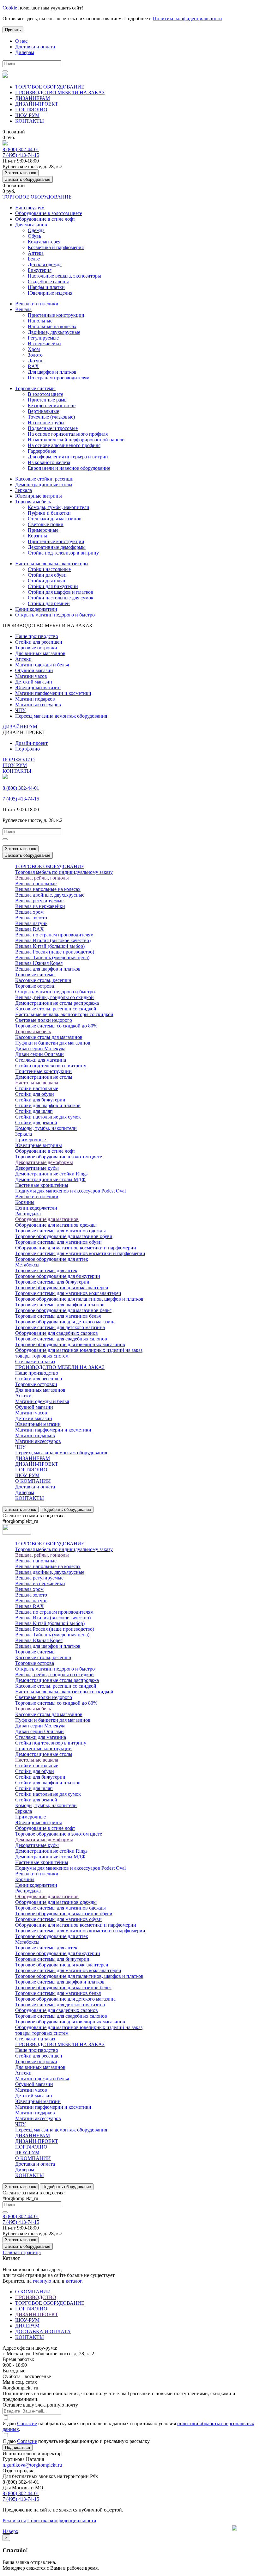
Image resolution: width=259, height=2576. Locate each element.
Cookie (10, 8)
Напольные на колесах (52, 326)
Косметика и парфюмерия (56, 247)
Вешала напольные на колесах (48, 889)
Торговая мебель (33, 502)
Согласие (27, 2423)
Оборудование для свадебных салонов (57, 1333)
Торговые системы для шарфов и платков (60, 1305)
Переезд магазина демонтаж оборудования (61, 716)
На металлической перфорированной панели (76, 440)
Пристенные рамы (48, 400)
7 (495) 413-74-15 (21, 155)
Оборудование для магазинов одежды (56, 1225)
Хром (34, 349)
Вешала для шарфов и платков (48, 969)
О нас (21, 41)
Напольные (40, 321)
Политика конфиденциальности (62, 2521)
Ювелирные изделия (50, 293)
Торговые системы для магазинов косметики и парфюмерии (80, 1253)
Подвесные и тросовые (53, 428)
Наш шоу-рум (30, 208)
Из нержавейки (44, 343)
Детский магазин (34, 682)
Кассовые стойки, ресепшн (44, 479)
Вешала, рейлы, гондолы (42, 878)
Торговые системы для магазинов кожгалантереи (68, 1293)
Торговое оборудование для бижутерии (58, 1276)
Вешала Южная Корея (39, 963)
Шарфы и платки (46, 287)
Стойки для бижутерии (53, 586)
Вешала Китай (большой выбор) (50, 946)
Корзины (37, 536)
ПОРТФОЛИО (31, 110)
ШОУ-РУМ (27, 115)
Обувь (34, 236)
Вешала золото (31, 918)
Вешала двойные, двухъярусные (50, 895)
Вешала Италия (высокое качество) (53, 940)
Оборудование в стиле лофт (45, 219)
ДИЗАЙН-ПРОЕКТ (37, 104)
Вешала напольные (36, 883)
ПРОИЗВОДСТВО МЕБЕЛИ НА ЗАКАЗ (60, 92)
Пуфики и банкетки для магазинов (53, 1043)
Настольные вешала (37, 1083)
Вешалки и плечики (37, 304)
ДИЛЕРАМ (27, 2326)
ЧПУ (20, 710)
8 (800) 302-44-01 (21, 149)
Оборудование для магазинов (47, 1219)
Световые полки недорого (44, 1020)
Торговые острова (35, 986)
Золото (35, 355)
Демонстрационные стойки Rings (51, 1174)
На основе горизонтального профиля (68, 434)
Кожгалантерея (44, 242)
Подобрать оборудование (67, 1509)
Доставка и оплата (35, 47)
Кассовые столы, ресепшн (43, 980)
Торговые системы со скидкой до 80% (56, 1026)
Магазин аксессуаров (38, 705)
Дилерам (25, 52)
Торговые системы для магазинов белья (58, 1316)
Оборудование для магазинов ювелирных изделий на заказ (79, 1350)
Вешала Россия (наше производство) (55, 952)
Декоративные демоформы (57, 547)
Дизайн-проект (31, 743)
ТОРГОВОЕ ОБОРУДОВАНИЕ (50, 87)
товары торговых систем (42, 1356)
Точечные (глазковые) (51, 417)
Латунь (36, 361)
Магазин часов (31, 676)
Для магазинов (31, 225)
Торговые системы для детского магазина (60, 1327)
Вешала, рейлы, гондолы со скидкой (54, 997)
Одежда (36, 230)
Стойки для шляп (47, 581)
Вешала (23, 309)
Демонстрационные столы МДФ (50, 1179)
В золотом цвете (45, 394)
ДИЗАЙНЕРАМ (33, 98)
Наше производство (37, 636)
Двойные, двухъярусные (54, 332)
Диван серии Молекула (40, 1049)
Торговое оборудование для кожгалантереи (62, 1288)
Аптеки (23, 659)
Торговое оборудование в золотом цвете (59, 1157)
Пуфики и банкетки (49, 513)
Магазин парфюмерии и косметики (53, 693)
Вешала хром (29, 912)
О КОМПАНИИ (33, 1481)
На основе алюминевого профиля (64, 445)
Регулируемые (43, 338)
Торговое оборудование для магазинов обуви (64, 1236)
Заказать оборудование (28, 179)
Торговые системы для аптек (46, 1270)
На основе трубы (46, 423)
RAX (33, 366)
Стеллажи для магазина (41, 1060)
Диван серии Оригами (39, 1054)
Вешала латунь (31, 923)
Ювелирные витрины (39, 496)
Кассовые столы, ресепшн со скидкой (56, 1009)
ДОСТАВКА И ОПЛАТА (43, 2331)
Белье (34, 259)
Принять (13, 30)
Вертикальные (43, 411)
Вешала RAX (30, 929)
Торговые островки (36, 648)
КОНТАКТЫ (30, 121)
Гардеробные (42, 451)
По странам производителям (59, 378)
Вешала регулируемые (39, 901)
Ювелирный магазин (38, 687)
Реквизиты (14, 2521)
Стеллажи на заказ (35, 1362)
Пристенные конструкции (56, 315)
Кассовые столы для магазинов (49, 1037)
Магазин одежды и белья (42, 665)
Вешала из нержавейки (40, 906)
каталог (74, 2281)
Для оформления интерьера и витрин (68, 457)
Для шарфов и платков (52, 372)
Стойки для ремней (49, 603)
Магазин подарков (35, 699)
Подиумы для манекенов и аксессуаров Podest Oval (70, 1191)
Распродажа (28, 1214)
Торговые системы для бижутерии (52, 1282)
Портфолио (27, 749)
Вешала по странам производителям (54, 935)
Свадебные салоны (48, 282)
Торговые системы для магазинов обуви (58, 1242)
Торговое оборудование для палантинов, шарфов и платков (79, 1299)
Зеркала (24, 490)
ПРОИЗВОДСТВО (36, 2297)
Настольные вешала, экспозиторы (64, 276)
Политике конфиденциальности (187, 18)
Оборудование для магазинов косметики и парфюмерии (76, 1248)
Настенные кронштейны (42, 1185)
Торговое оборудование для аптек (52, 1259)
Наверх (10, 2531)
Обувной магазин (34, 670)
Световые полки (46, 524)
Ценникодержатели (36, 609)
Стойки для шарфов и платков (60, 592)
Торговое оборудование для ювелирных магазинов (70, 1344)
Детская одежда (45, 264)
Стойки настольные (49, 569)
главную (42, 2281)
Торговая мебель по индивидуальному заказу (64, 872)
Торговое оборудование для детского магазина (65, 1322)
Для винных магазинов (40, 653)
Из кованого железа (49, 462)
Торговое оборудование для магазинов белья (63, 1310)
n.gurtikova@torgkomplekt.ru (32, 2465)
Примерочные (43, 530)
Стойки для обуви (47, 575)
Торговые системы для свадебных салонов (61, 1339)
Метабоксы (27, 1265)
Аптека (36, 253)
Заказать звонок (21, 173)
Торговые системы (35, 388)
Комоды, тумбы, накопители (59, 507)
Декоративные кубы (37, 1168)
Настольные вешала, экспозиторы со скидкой (64, 1014)
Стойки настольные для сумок (61, 598)
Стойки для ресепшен (39, 642)
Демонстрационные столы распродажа (57, 1003)
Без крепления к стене (52, 405)
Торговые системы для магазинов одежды (60, 1231)
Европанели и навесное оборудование (69, 468)
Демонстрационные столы (44, 485)
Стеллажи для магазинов (55, 519)
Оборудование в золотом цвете (49, 213)
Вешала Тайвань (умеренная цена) (52, 957)
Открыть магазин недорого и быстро (55, 615)
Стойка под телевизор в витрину (63, 553)
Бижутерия (40, 270)
